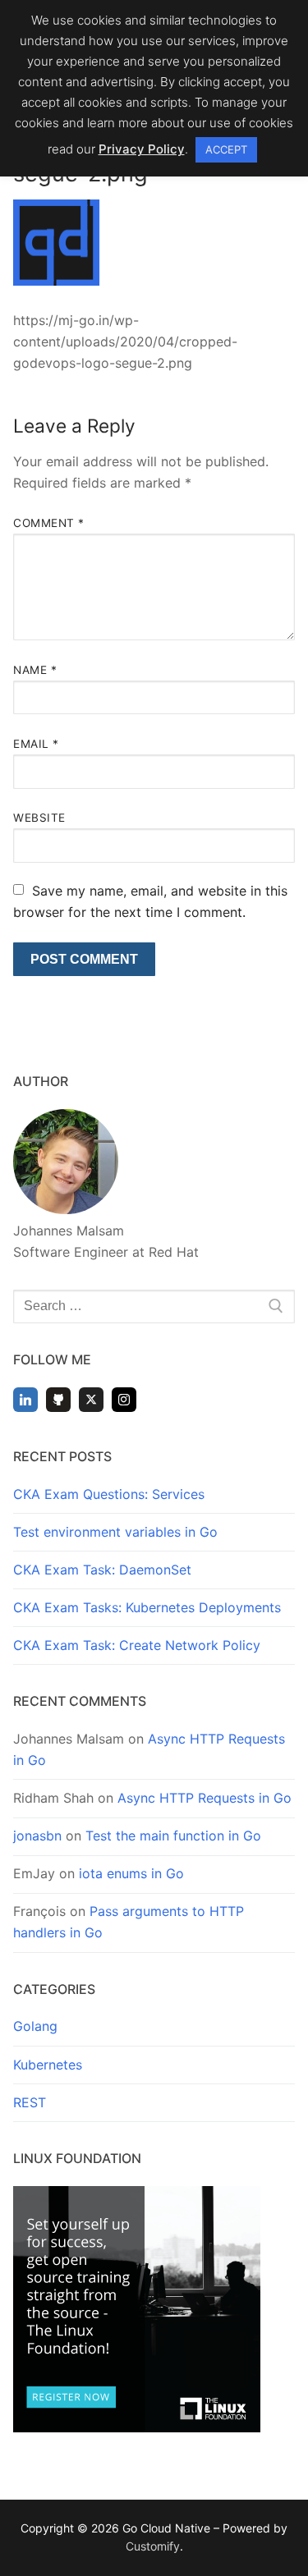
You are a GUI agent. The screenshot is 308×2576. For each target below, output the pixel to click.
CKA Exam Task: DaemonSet (102, 1570)
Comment (49, 523)
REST (30, 2102)
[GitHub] (58, 1400)
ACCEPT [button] (226, 149)
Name (35, 670)
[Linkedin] (25, 1400)
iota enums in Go (131, 1873)
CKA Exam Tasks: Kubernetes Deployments (147, 1607)
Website (39, 818)
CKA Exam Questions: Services (109, 1494)
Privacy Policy (142, 149)
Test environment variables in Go (115, 1532)
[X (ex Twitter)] (91, 1400)
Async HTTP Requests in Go (205, 1798)
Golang (35, 2026)
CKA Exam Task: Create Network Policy (137, 1645)
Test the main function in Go (173, 1836)
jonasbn (37, 1836)
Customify (153, 2546)
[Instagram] (124, 1400)
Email (36, 744)
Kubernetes (48, 2065)
